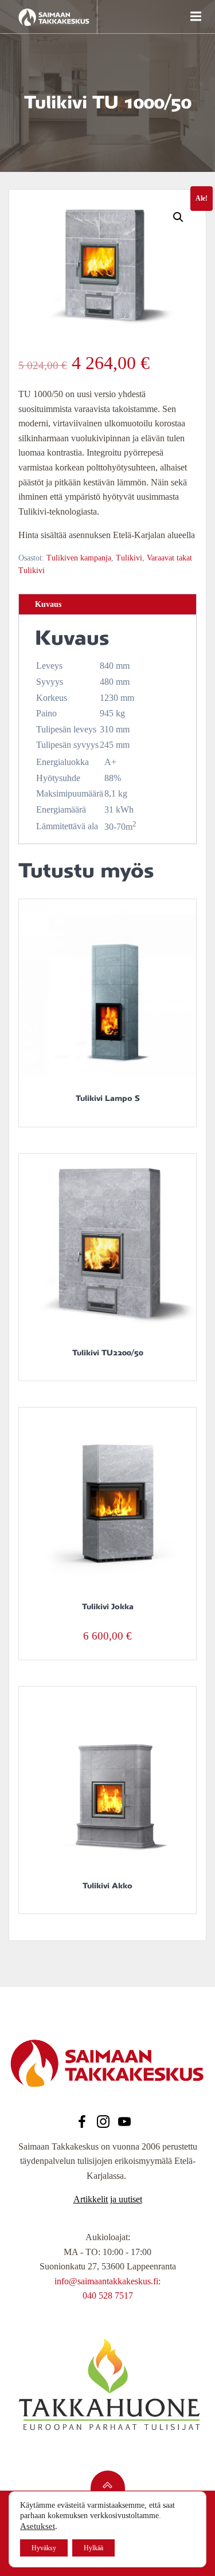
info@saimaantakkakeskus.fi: (107, 2281)
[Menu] (194, 17)
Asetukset (38, 2526)
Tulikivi (129, 558)
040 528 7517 (108, 2295)
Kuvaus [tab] (48, 604)
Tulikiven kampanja (79, 558)
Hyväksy (44, 2548)
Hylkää (93, 2548)
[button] (178, 217)
